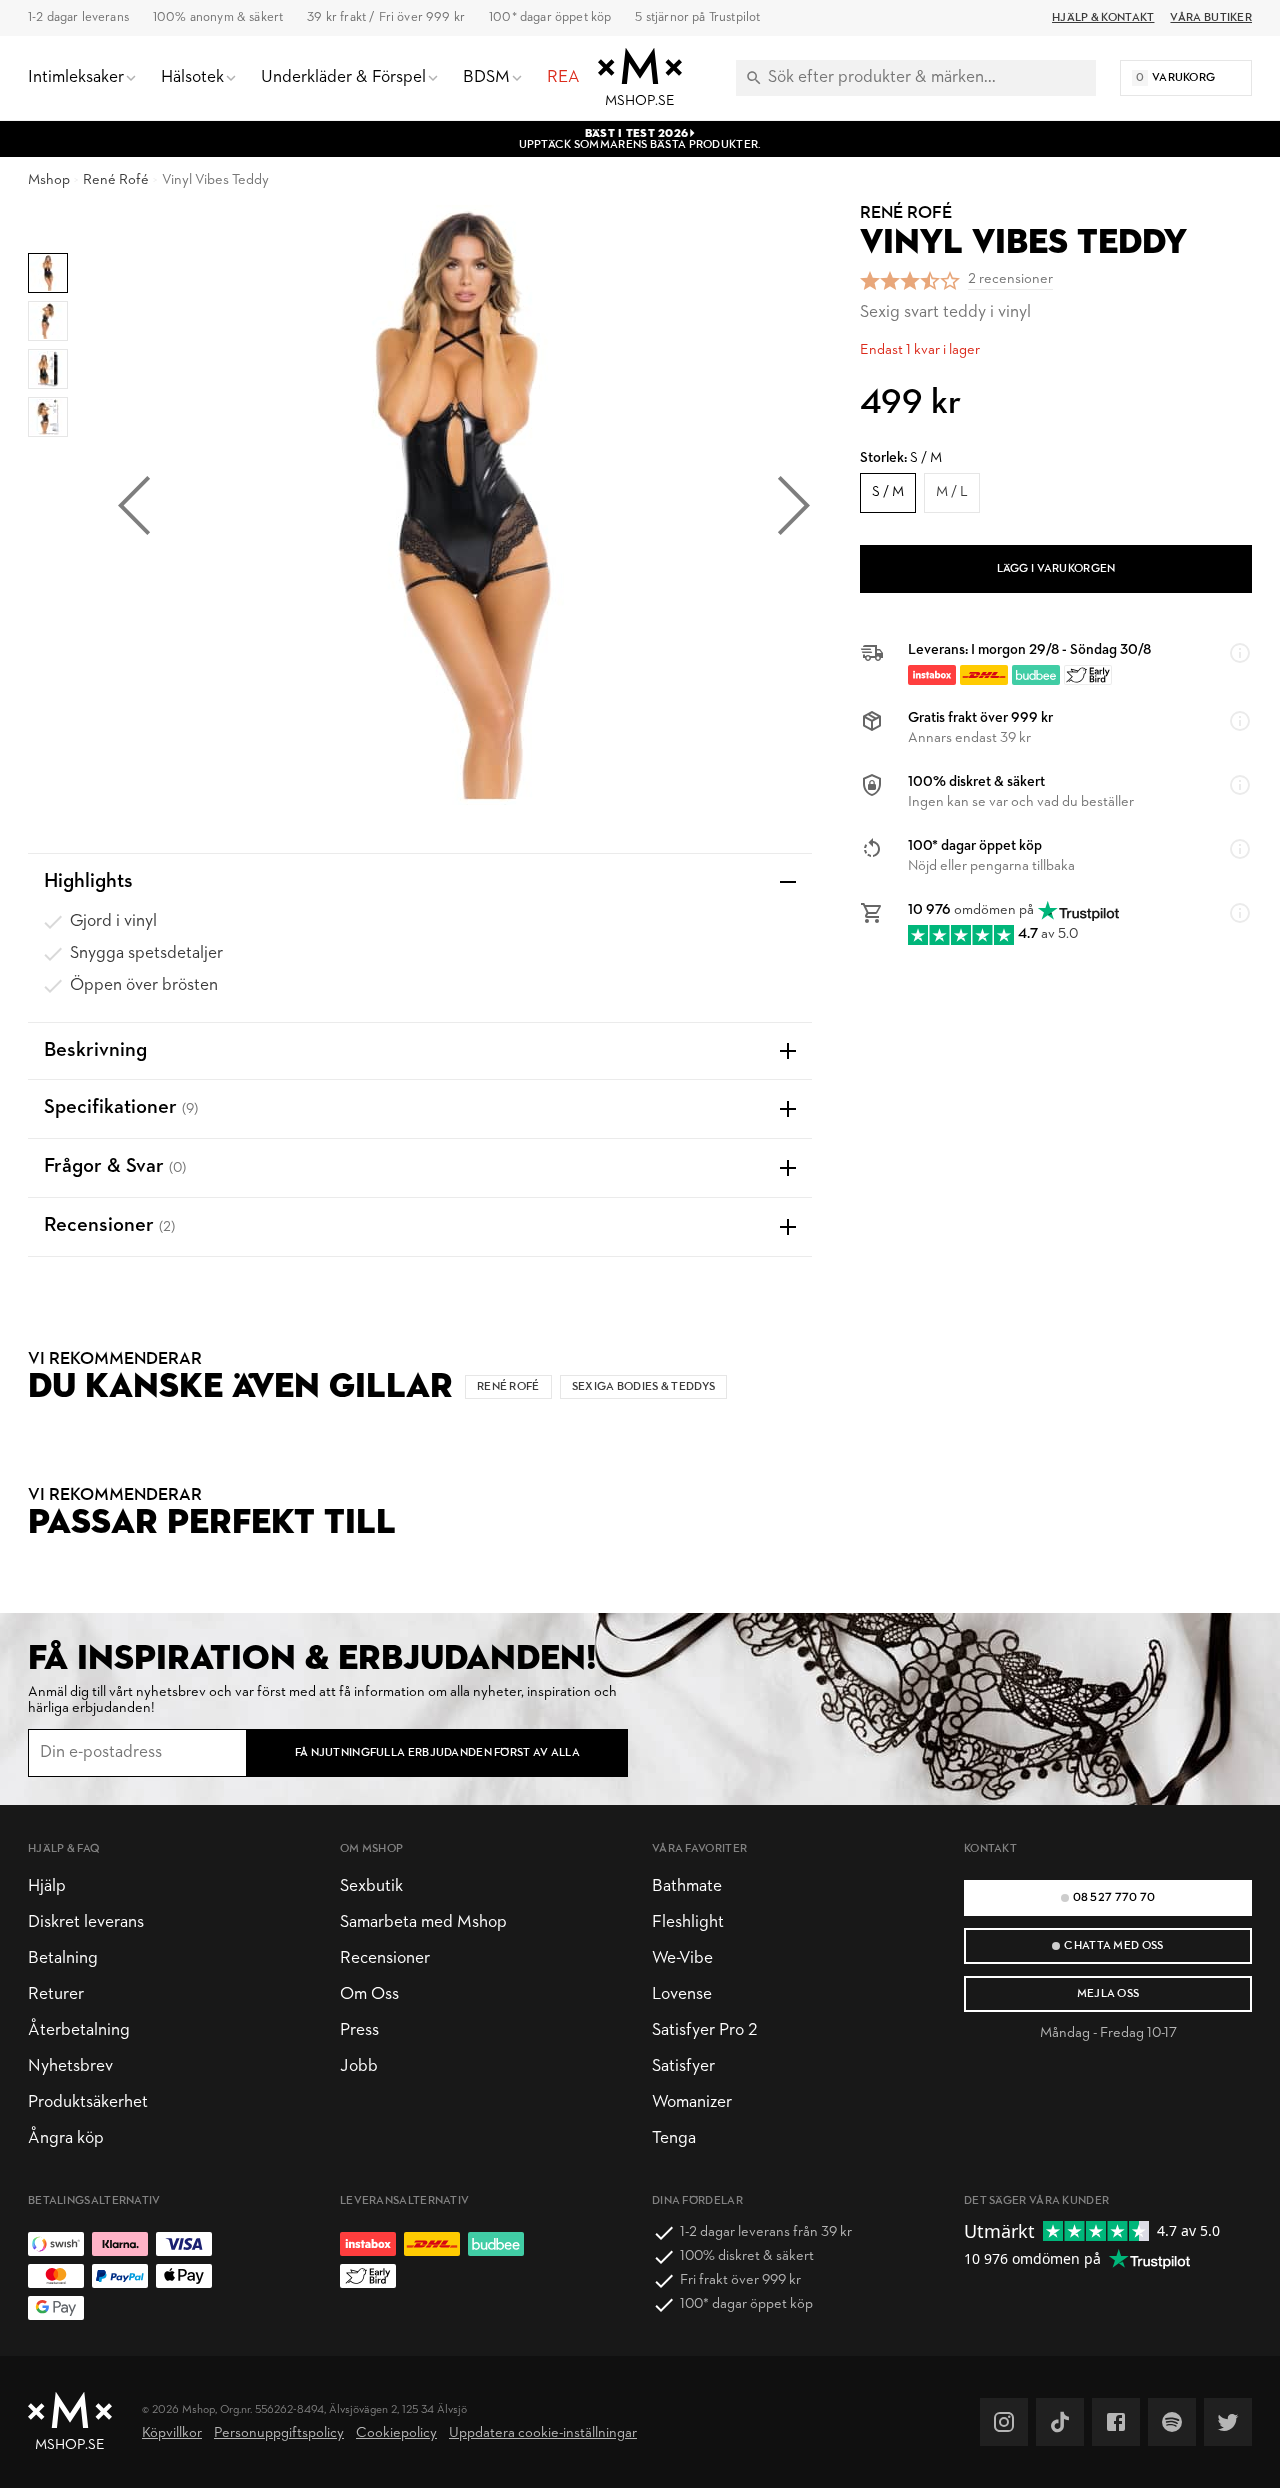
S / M (888, 492)
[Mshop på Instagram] (1004, 2422)
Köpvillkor (172, 2433)
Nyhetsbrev (70, 2066)
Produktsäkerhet (88, 2102)
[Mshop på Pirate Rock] (1172, 2422)
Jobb (359, 2066)
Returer (56, 1994)
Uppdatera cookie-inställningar (543, 2433)
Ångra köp (66, 2138)
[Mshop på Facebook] (1116, 2422)
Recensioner (385, 1958)
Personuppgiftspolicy (279, 2433)
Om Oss (369, 1994)
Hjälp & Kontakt (1103, 18)
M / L (952, 492)
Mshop (49, 180)
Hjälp (47, 1886)
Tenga (674, 2138)
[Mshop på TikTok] (1060, 2422)
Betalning (63, 1958)
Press (359, 2030)
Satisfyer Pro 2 (704, 2030)
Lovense (682, 1994)
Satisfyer (683, 2066)
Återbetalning (79, 2030)
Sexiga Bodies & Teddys (643, 1387)
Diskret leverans (86, 1922)
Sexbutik (371, 1886)
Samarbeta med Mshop (423, 1922)
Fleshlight (688, 1922)
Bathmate (687, 1886)
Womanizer (692, 2102)
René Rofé (116, 180)
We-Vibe (682, 1958)
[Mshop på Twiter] (1228, 2422)
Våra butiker (1211, 18)
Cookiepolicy (396, 2433)
